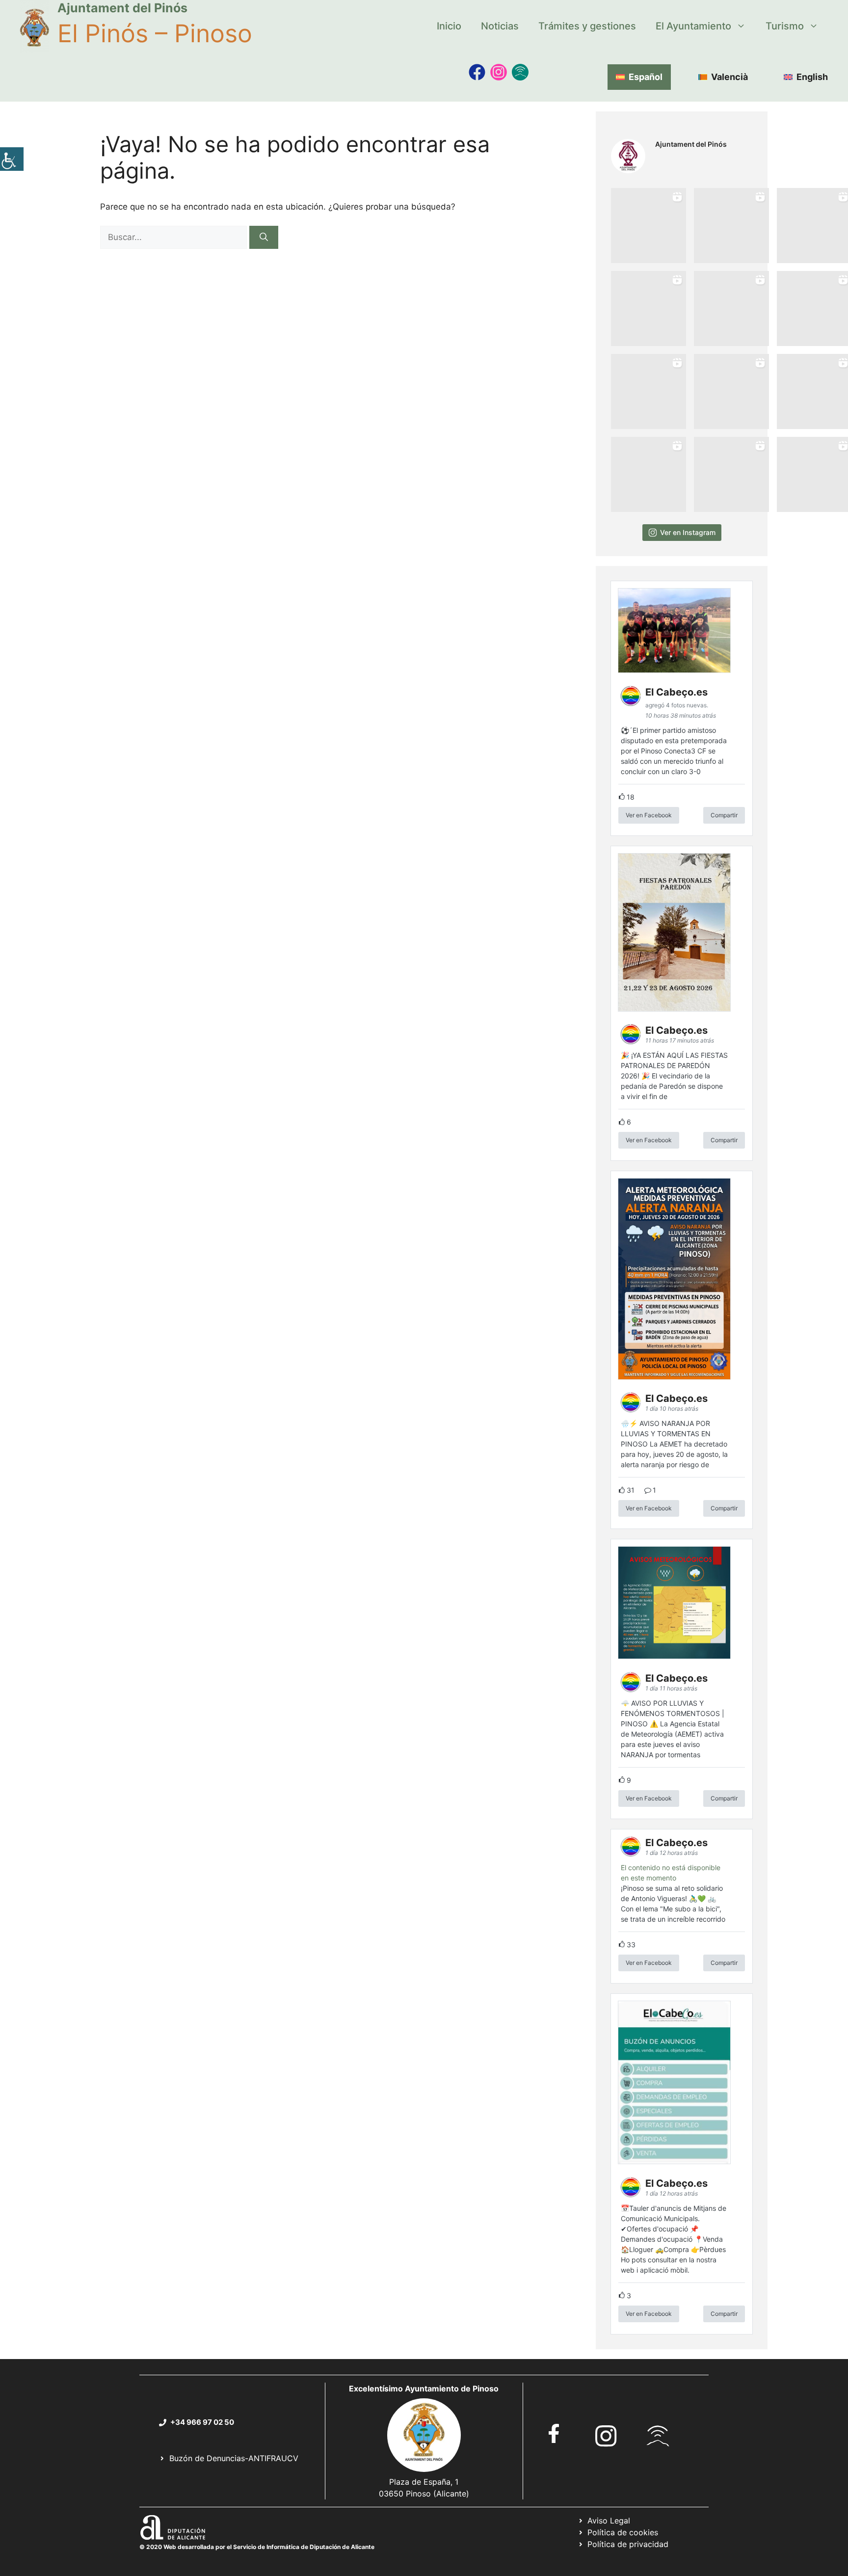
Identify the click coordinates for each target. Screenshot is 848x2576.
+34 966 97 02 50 (202, 2422)
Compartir (724, 815)
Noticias (500, 26)
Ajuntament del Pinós (122, 8)
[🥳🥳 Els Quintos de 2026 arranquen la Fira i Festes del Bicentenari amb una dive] (731, 309)
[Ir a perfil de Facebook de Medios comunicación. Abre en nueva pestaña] (477, 72)
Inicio (449, 26)
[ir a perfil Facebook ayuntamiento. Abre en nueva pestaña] (554, 2433)
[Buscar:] (175, 237)
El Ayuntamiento (693, 26)
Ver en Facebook (649, 815)
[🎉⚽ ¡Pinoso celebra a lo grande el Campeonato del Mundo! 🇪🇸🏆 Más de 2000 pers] (731, 391)
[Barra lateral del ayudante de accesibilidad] (12, 159)
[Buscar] (264, 238)
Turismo (785, 26)
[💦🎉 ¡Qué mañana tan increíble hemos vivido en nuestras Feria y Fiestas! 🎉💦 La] (649, 226)
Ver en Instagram (688, 532)
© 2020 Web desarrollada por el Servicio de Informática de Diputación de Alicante (257, 2547)
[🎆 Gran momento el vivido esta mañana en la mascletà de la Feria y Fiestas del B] (731, 226)
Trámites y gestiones (587, 26)
